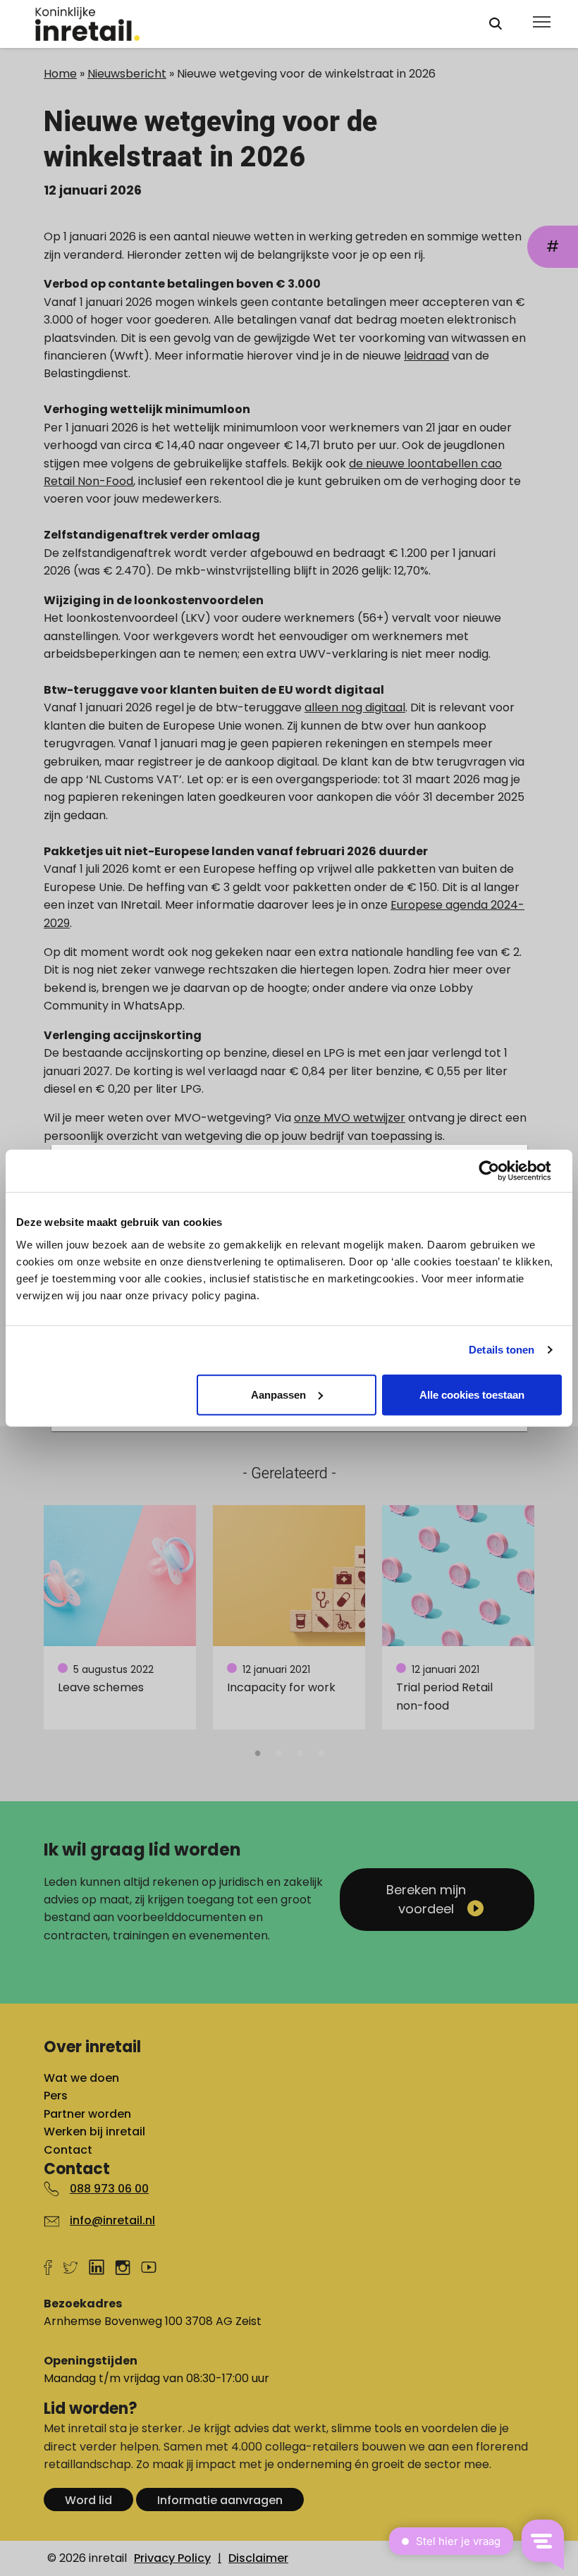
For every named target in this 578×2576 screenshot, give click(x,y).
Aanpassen (278, 1394)
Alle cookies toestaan (472, 1394)
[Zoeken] (496, 24)
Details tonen (502, 1350)
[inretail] (249, 24)
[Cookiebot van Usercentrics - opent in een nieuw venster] (500, 1171)
